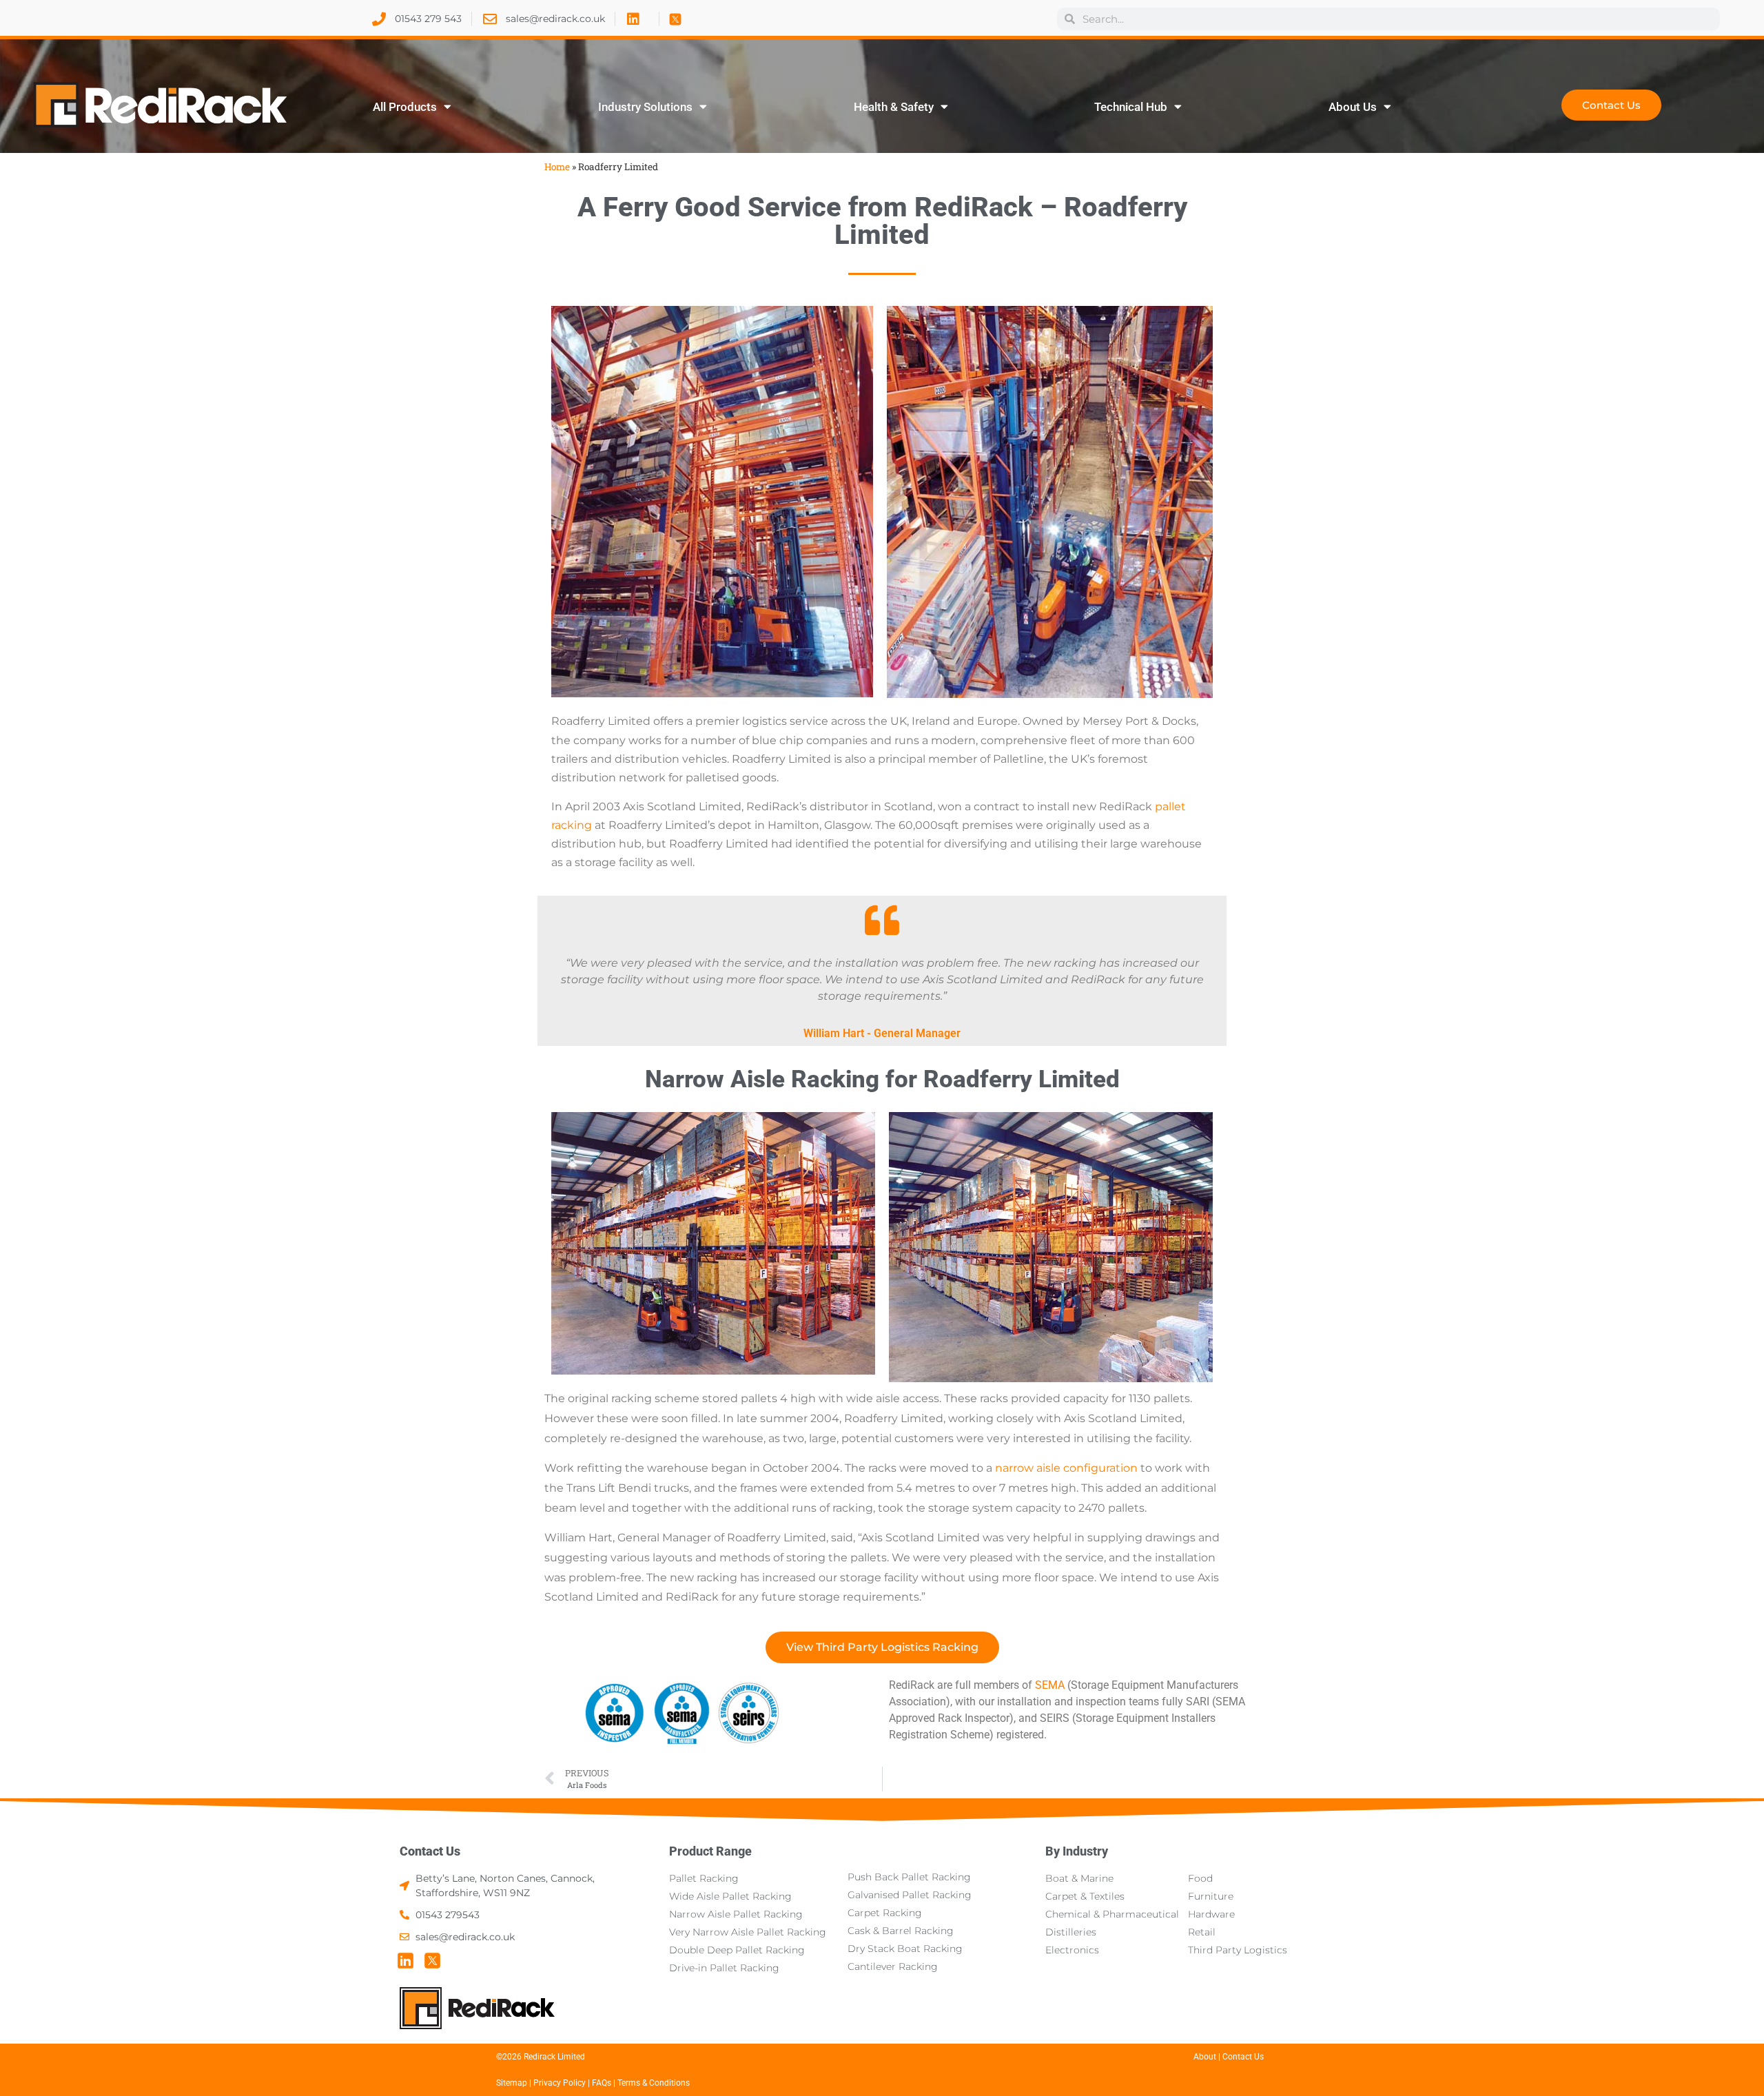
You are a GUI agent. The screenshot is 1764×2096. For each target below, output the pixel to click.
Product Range (710, 1851)
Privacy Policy (560, 2083)
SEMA (1050, 1685)
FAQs (603, 2083)
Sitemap (512, 2083)
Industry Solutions (645, 107)
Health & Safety (894, 107)
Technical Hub (1131, 107)
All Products (405, 107)
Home (557, 167)
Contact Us (430, 1851)
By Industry (1077, 1851)
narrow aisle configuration (1066, 1468)
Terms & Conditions (654, 2083)
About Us (1353, 107)
